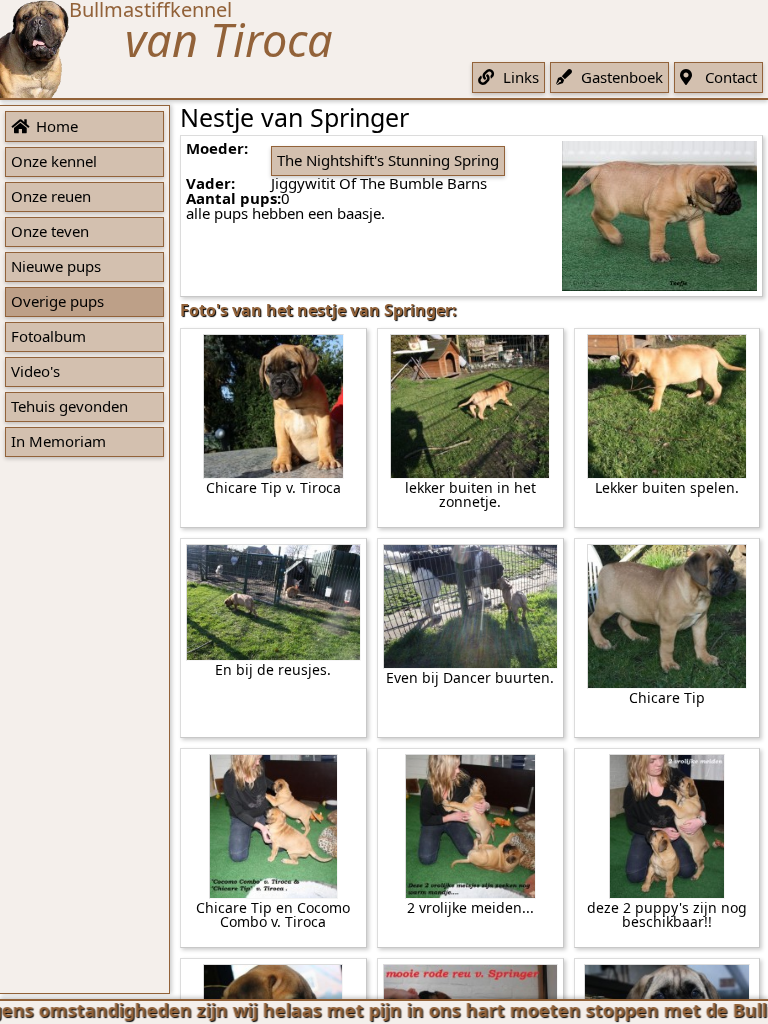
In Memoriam (58, 441)
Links (521, 77)
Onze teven (50, 231)
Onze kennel (54, 161)
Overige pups (57, 301)
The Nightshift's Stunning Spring (388, 160)
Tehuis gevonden (69, 406)
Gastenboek (622, 77)
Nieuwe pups (56, 266)
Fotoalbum (48, 336)
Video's (35, 371)
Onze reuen (51, 196)
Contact (731, 77)
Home (57, 126)
